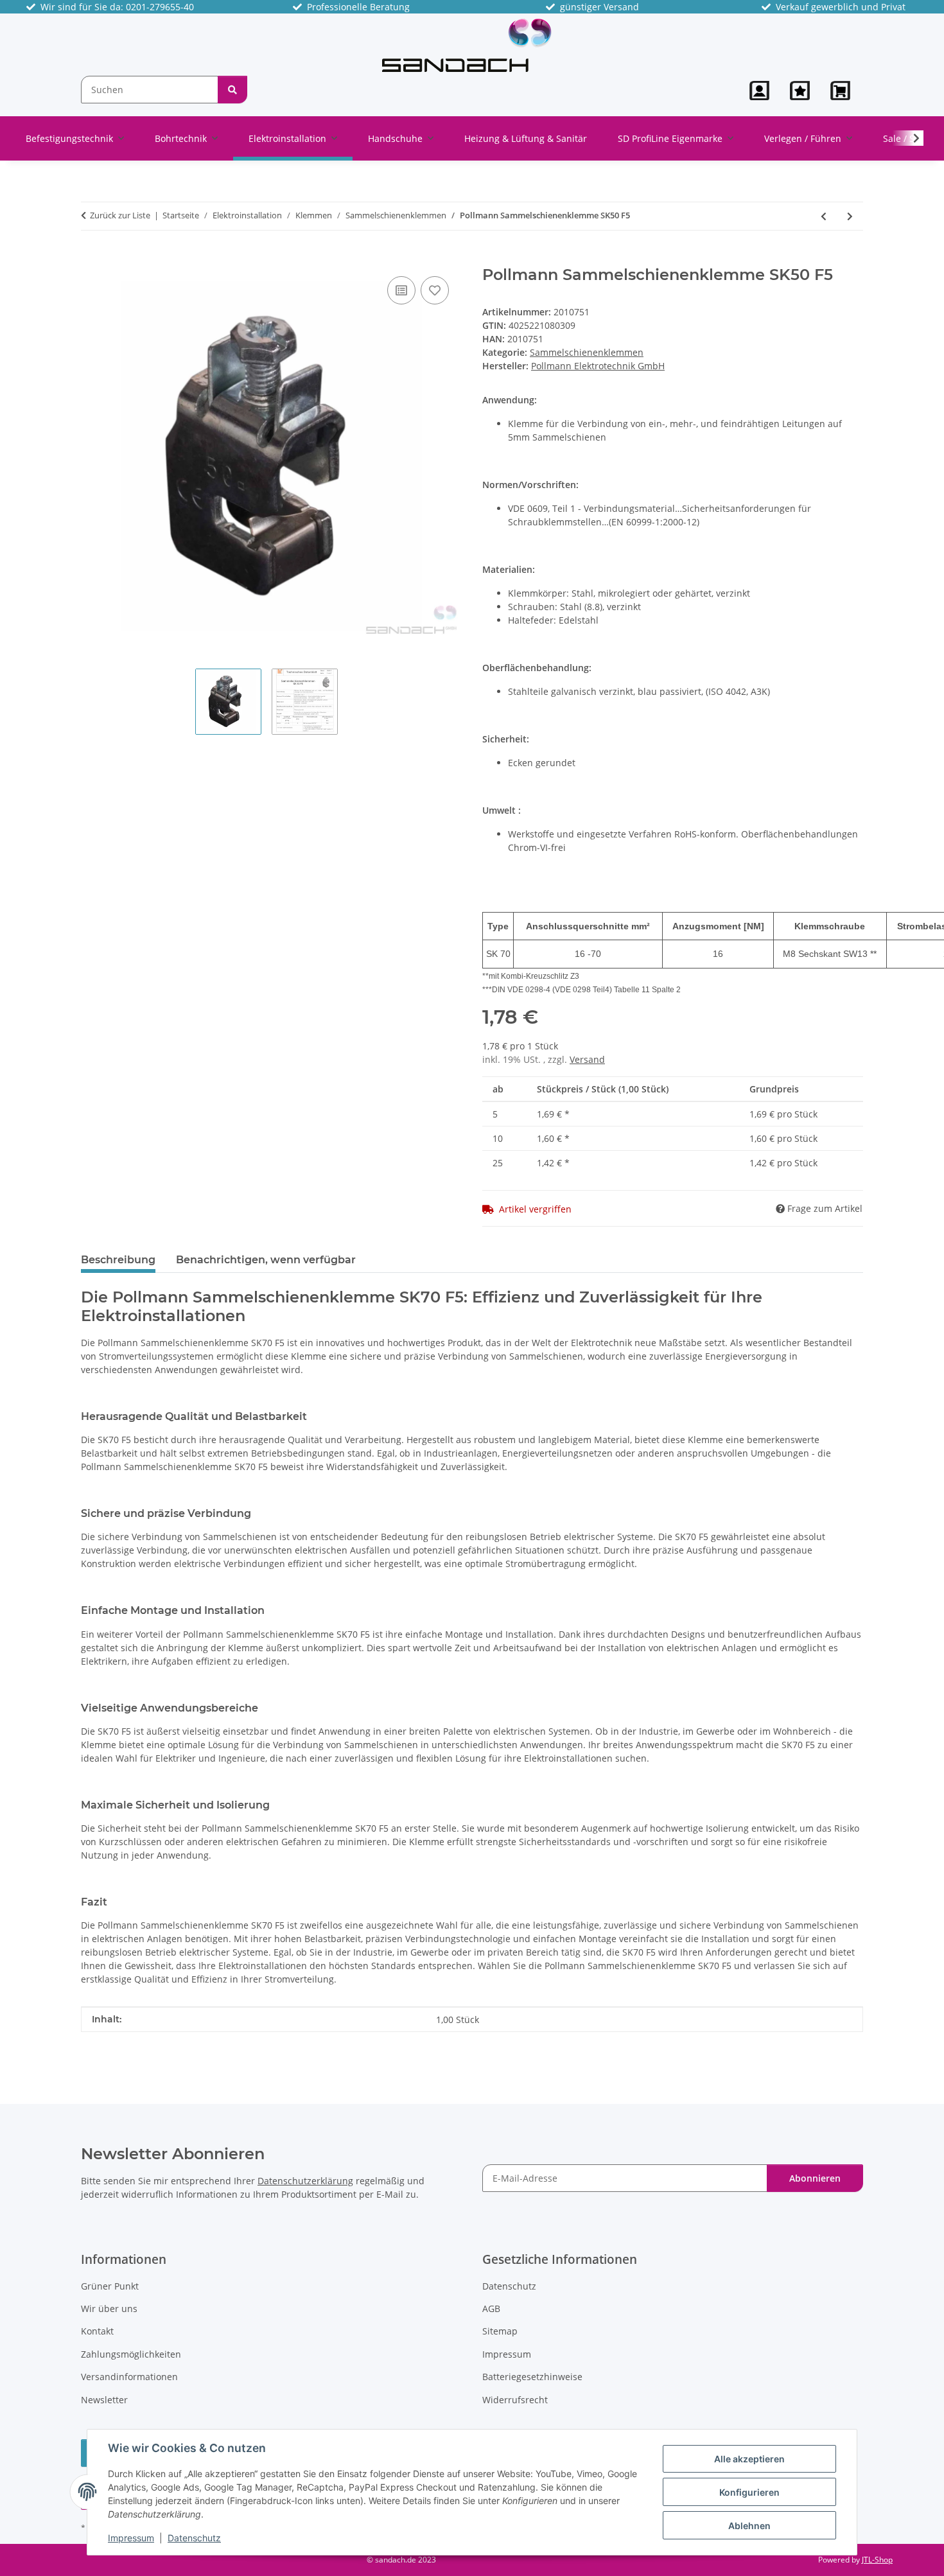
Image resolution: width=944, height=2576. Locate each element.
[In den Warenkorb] (91, 259)
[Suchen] (232, 90)
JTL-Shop (877, 2560)
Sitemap (500, 2331)
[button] (759, 91)
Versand (587, 1059)
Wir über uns (109, 2309)
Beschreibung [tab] (118, 1260)
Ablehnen (749, 2526)
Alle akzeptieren (749, 2459)
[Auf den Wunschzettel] (435, 290)
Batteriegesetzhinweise (532, 2377)
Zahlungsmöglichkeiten (131, 2354)
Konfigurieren (749, 2492)
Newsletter (104, 2400)
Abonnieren (815, 2178)
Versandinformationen (129, 2377)
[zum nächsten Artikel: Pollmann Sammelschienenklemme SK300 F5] (850, 216)
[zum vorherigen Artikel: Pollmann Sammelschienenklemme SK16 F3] (824, 216)
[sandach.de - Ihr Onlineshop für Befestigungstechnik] (467, 45)
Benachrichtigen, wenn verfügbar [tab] (266, 1260)
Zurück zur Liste (120, 215)
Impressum (131, 2538)
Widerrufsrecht (515, 2400)
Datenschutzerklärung (305, 2181)
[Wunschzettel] (800, 91)
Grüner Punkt (110, 2286)
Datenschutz (194, 2538)
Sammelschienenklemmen (587, 352)
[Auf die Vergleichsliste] (401, 290)
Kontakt (97, 2331)
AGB (491, 2309)
